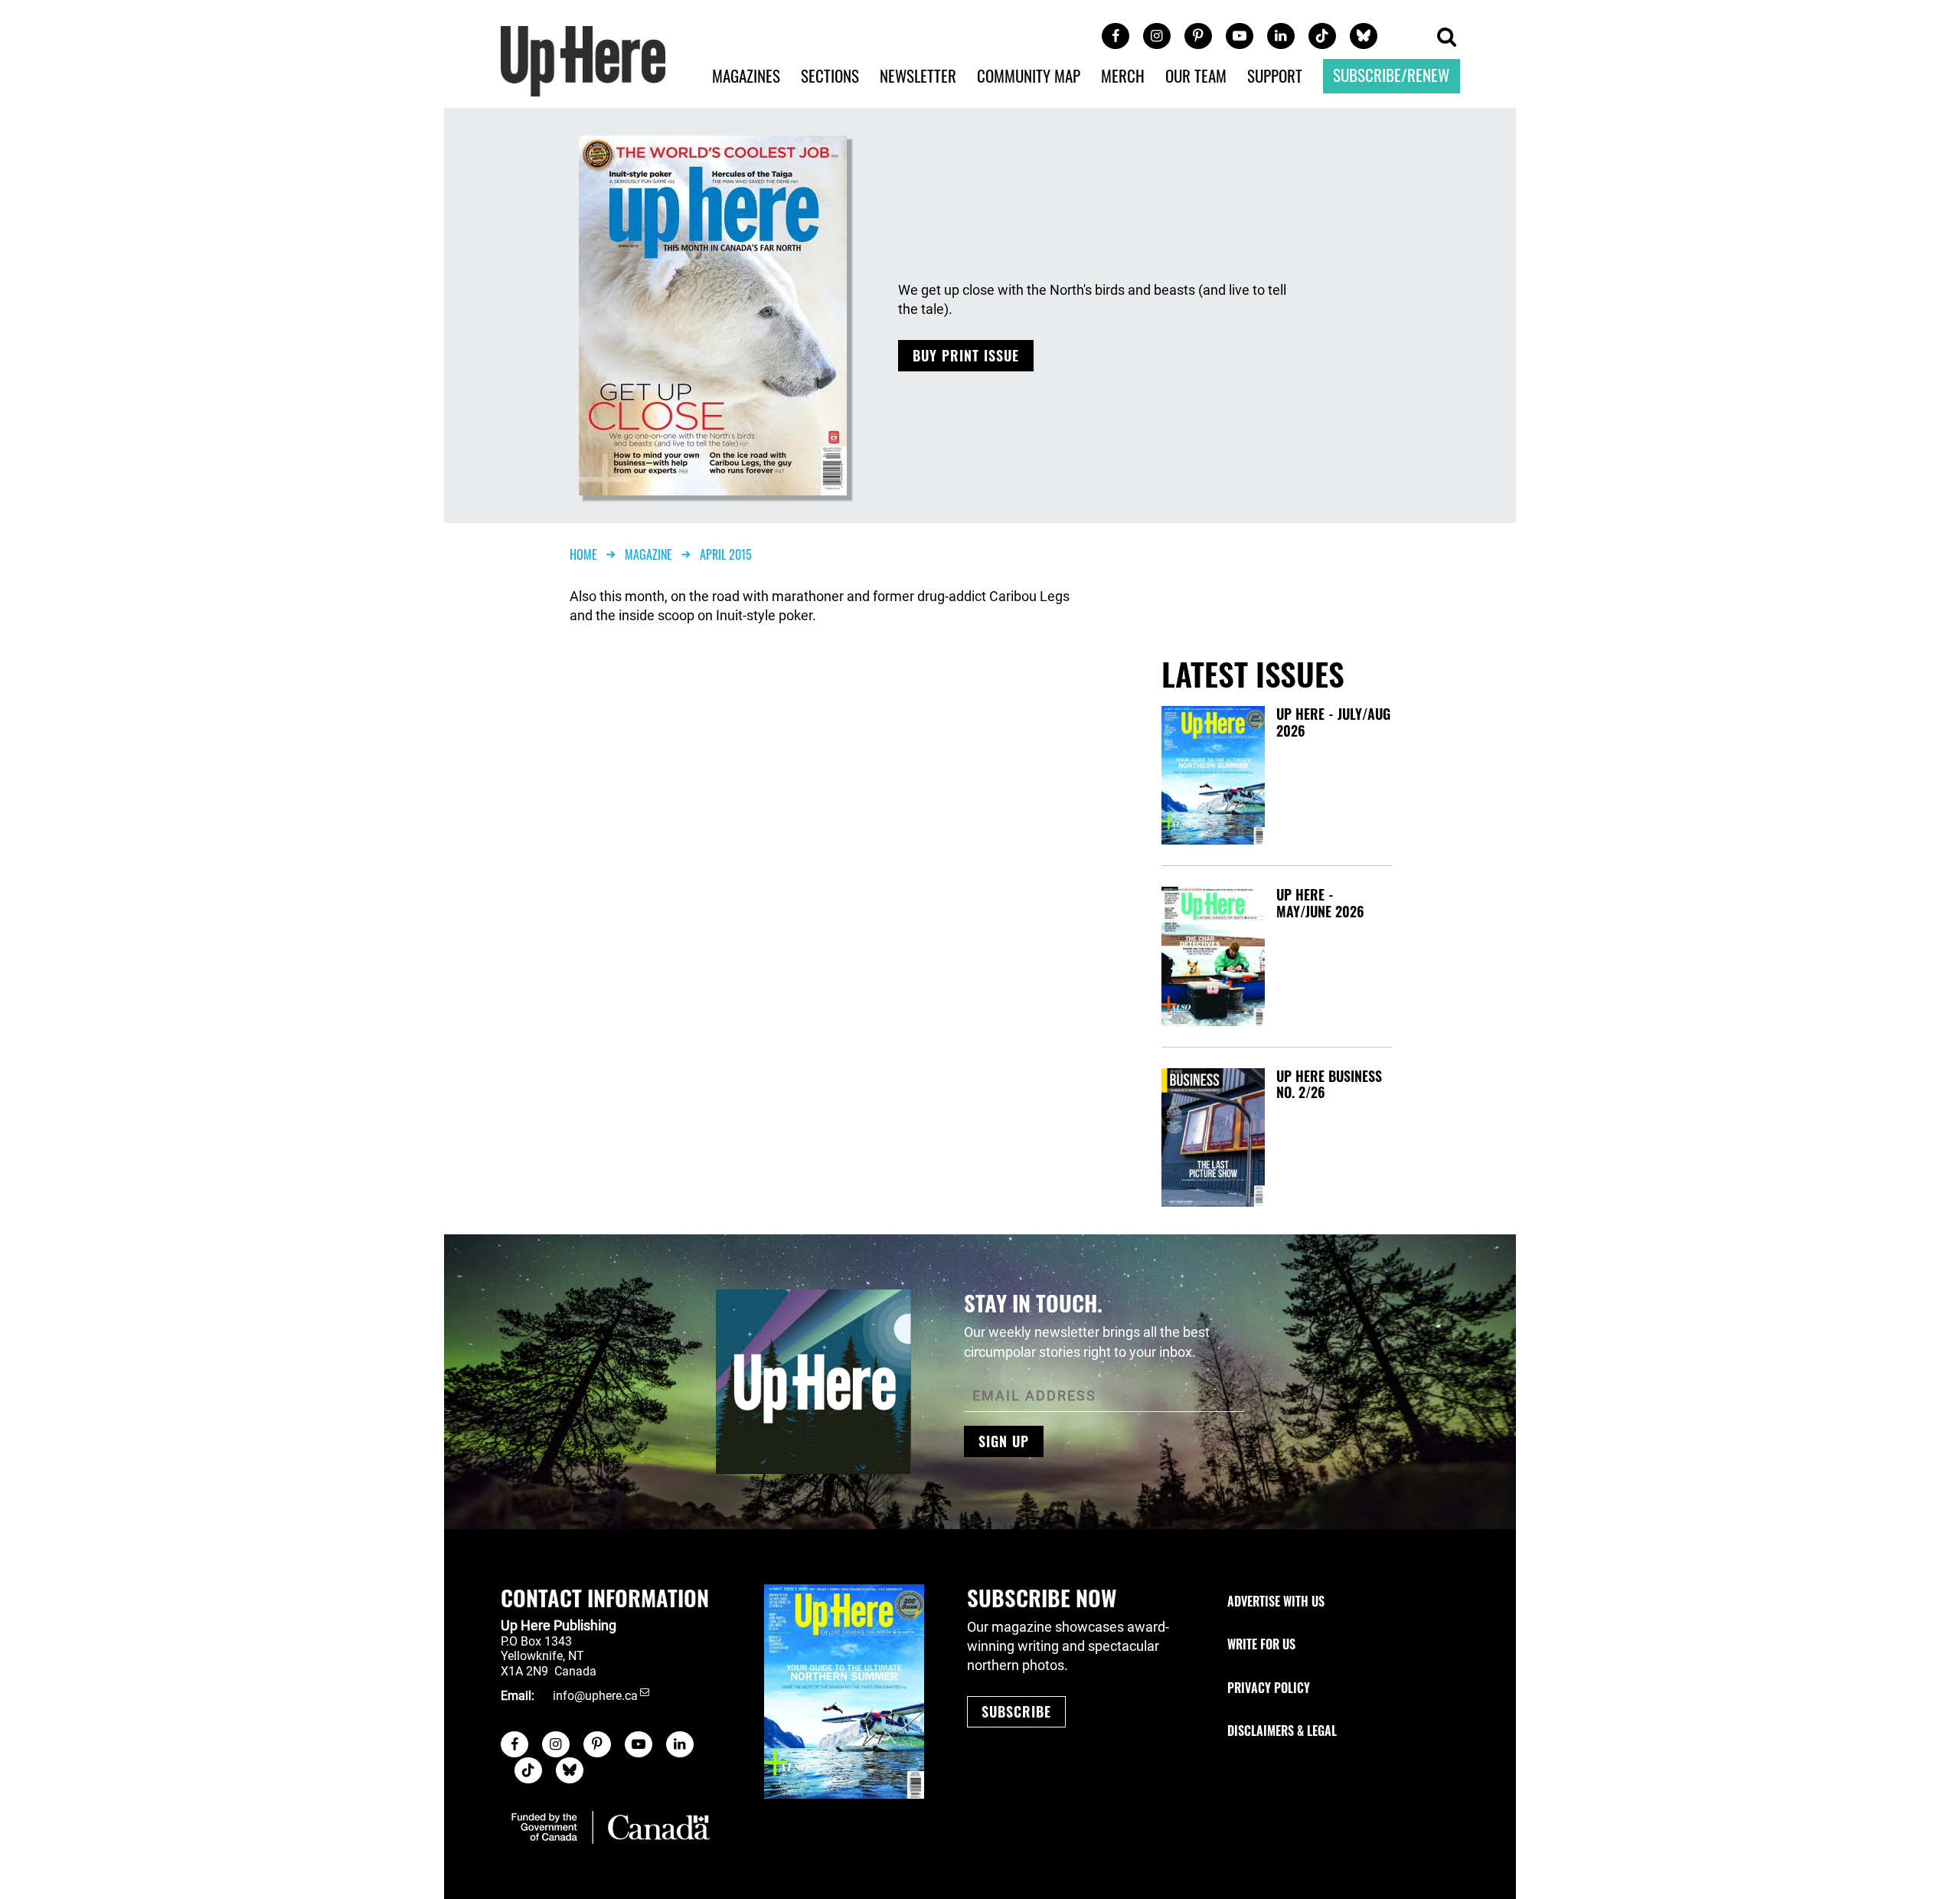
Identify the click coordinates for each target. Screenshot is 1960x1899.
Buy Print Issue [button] (966, 355)
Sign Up (1004, 1441)
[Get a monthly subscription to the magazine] (844, 1691)
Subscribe (1016, 1711)
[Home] (583, 59)
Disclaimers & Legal (1282, 1731)
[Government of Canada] (611, 1827)
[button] (1446, 38)
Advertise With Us (1276, 1601)
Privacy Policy (1269, 1688)
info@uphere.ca (595, 1696)
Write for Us (1261, 1644)
